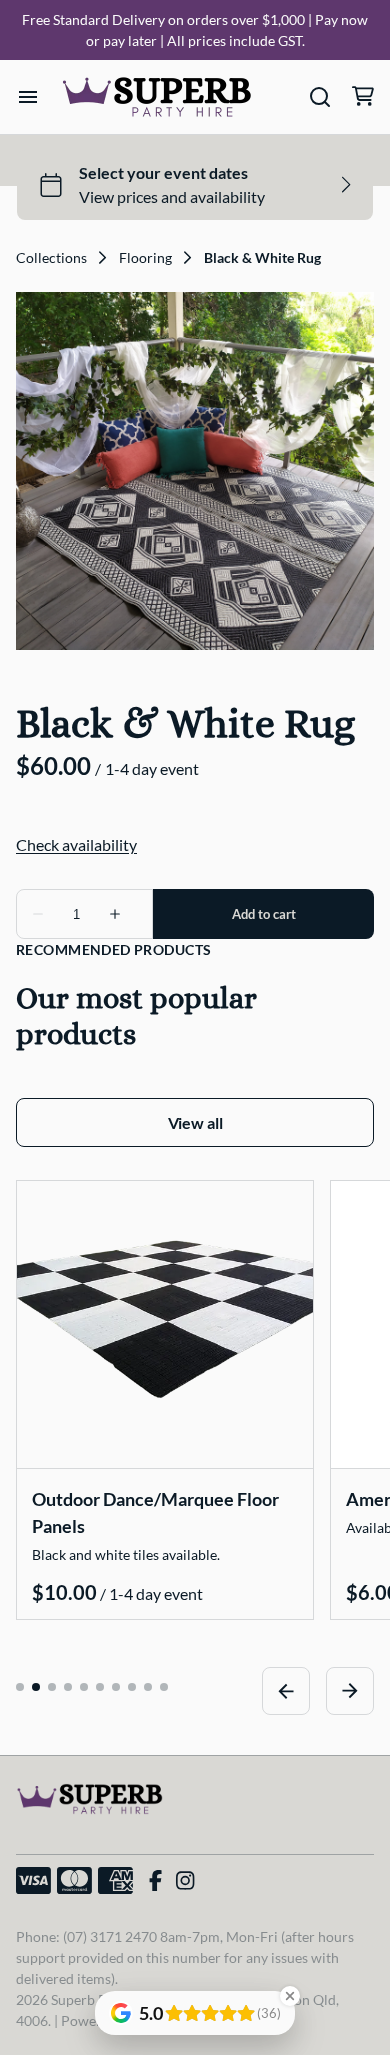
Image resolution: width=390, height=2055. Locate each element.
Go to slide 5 (84, 1687)
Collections (51, 258)
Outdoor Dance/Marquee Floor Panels (155, 1512)
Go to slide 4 (68, 1687)
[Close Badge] (290, 1996)
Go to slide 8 (132, 1687)
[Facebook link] (155, 1881)
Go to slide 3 (52, 1687)
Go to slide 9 (148, 1687)
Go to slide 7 (116, 1687)
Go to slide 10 (164, 1687)
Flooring (145, 258)
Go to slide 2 (36, 1687)
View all (195, 1122)
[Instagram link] (185, 1881)
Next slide (350, 1691)
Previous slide (286, 1691)
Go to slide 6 (100, 1687)
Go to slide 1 (20, 1687)
